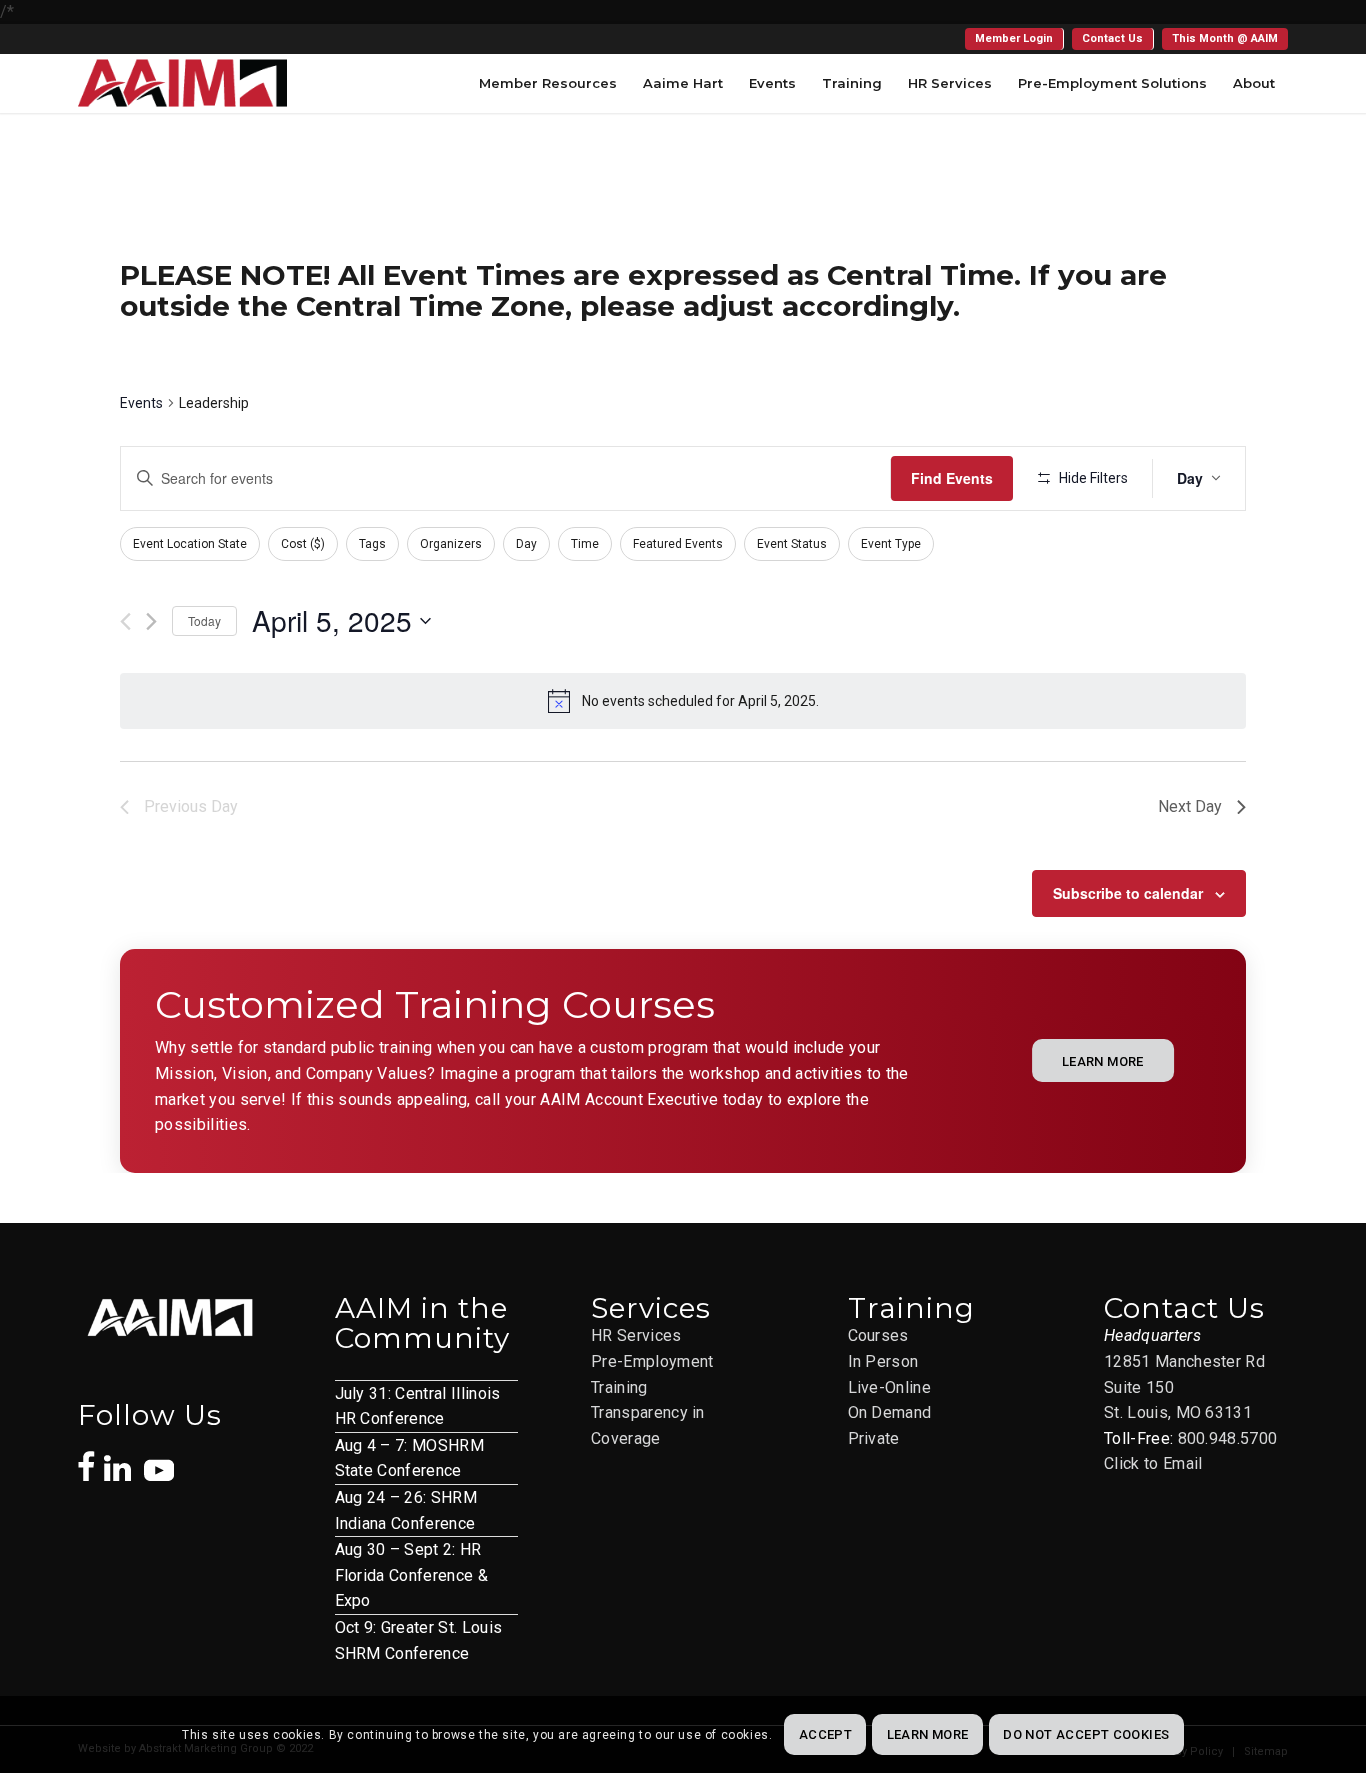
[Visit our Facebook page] (86, 1456)
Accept (825, 1734)
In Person (883, 1361)
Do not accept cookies (1086, 1734)
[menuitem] (1014, 39)
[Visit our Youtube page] (159, 1460)
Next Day (1190, 806)
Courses (878, 1335)
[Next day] (151, 621)
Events (141, 403)
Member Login (1014, 38)
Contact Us (1112, 38)
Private (874, 1438)
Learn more (928, 1734)
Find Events (952, 478)
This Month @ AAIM (1225, 38)
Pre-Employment (652, 1361)
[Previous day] (125, 621)
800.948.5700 (1228, 1438)
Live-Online (890, 1387)
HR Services (636, 1335)
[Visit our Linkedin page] (124, 1458)
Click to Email (1153, 1463)
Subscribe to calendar (1128, 893)
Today (204, 620)
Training (619, 1387)
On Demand (890, 1412)
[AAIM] (182, 83)
